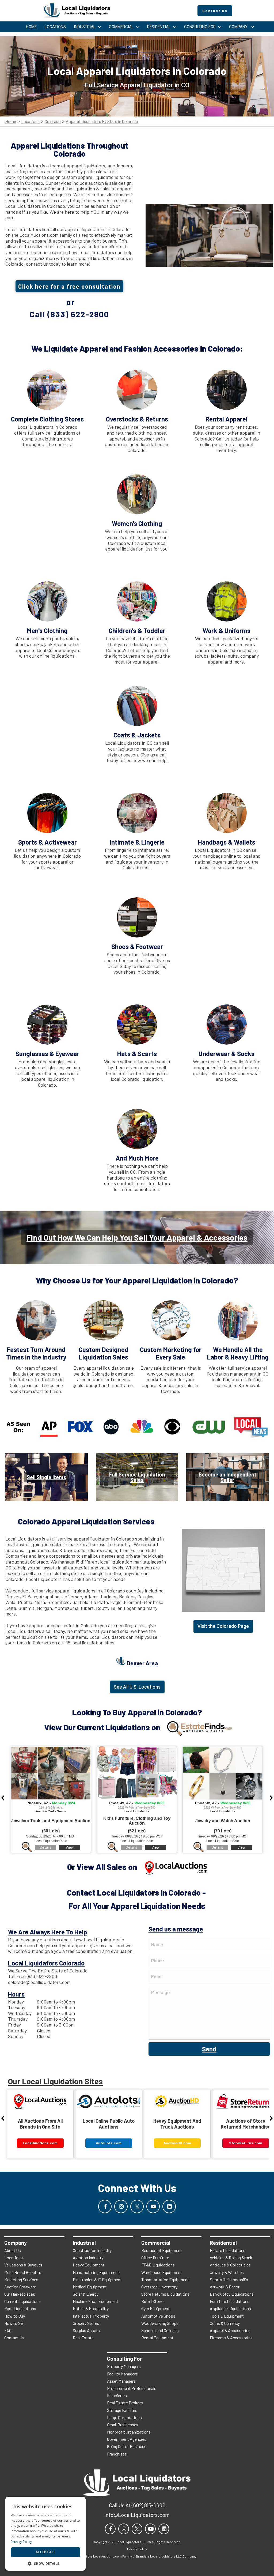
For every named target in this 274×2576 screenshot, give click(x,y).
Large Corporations (124, 2417)
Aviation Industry (88, 2257)
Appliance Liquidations (230, 2308)
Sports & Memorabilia (229, 2279)
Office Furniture (155, 2257)
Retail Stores (153, 2301)
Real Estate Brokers (125, 2403)
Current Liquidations (22, 2301)
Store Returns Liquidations (165, 2294)
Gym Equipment (155, 2308)
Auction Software (20, 2287)
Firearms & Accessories (231, 2338)
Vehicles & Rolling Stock (231, 2257)
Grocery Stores (86, 2323)
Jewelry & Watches (227, 2272)
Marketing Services (21, 2279)
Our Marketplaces (20, 2294)
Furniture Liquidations (230, 2301)
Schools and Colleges (160, 2330)
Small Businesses (123, 2425)
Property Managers (124, 2366)
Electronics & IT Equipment (97, 2279)
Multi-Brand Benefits (23, 2272)
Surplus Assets (86, 2330)
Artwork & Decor (225, 2287)
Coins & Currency (225, 2323)
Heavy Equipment (89, 2265)
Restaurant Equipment (162, 2250)
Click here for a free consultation (69, 286)
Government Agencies (127, 2439)
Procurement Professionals (132, 2388)
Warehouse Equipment (162, 2272)
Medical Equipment (90, 2287)
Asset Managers (121, 2381)
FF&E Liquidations (158, 2265)
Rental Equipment (157, 2338)
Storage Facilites (122, 2410)
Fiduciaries (117, 2395)
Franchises (117, 2454)
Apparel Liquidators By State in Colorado (102, 121)
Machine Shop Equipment (96, 2301)
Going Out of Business (127, 2446)
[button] (45, 2563)
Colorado (53, 121)
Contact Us (14, 2338)
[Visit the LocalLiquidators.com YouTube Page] (153, 2206)
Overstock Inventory (159, 2287)
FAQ (8, 2330)
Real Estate (83, 2338)
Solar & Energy (86, 2294)
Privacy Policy (21, 2542)
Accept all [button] (46, 2552)
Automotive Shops (158, 2316)
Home (11, 121)
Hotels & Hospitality (91, 2308)
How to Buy (15, 2316)
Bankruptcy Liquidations (232, 2294)
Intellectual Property (91, 2316)
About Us (13, 2250)
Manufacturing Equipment (96, 2272)
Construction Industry (92, 2250)
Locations (30, 121)
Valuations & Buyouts (23, 2265)
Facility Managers (122, 2374)
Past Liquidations (20, 2308)
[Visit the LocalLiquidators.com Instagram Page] (121, 2206)
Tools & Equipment (227, 2316)
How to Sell (14, 2323)
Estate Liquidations (228, 2250)
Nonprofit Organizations (129, 2432)
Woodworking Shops (160, 2323)
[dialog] (45, 2534)
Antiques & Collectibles (230, 2265)
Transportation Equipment (165, 2279)
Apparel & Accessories (230, 2330)
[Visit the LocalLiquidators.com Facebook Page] (105, 2206)
